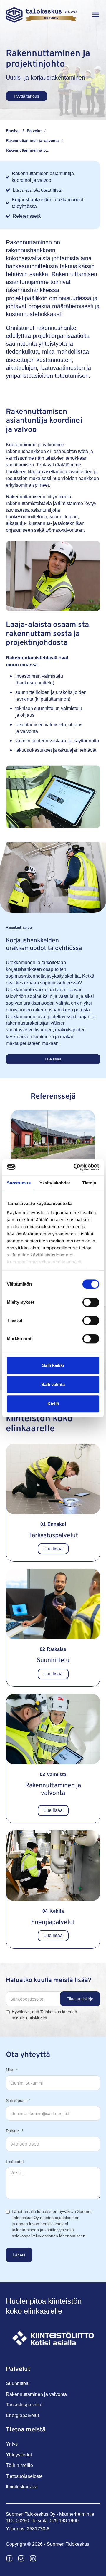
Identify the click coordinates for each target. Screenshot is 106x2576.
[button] (96, 15)
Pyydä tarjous (26, 96)
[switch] (91, 1302)
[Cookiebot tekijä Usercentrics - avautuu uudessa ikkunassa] (75, 1167)
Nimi (10, 2070)
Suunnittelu (53, 1660)
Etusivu (13, 131)
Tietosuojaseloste (24, 2476)
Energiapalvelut (53, 1923)
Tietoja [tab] (89, 1183)
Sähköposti (16, 2100)
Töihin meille (19, 2465)
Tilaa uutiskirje (80, 1999)
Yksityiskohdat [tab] (55, 1183)
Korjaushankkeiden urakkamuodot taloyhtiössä (48, 203)
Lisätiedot (15, 2162)
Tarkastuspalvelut (53, 1536)
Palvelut (34, 131)
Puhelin (13, 2131)
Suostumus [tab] (19, 1183)
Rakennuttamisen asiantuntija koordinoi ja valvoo (43, 177)
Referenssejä (27, 216)
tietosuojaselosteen (62, 2218)
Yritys (12, 2444)
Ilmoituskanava (22, 2487)
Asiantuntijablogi (19, 927)
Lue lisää (53, 1059)
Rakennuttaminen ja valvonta (32, 141)
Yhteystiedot (19, 2455)
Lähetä (19, 2255)
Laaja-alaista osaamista (38, 190)
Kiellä (53, 1404)
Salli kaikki (53, 1365)
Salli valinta (53, 1385)
